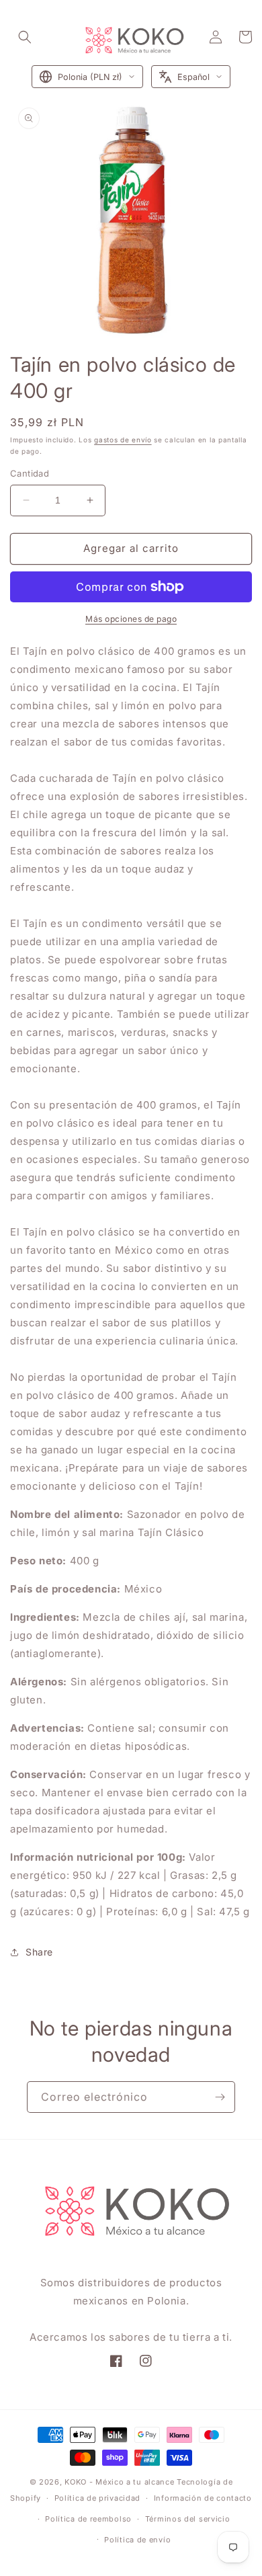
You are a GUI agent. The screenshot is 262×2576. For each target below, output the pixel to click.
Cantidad (30, 473)
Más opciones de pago (131, 619)
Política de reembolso (88, 2519)
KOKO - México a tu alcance (119, 2482)
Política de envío (137, 2540)
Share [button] (39, 1952)
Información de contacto (203, 2498)
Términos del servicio (188, 2519)
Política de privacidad (97, 2498)
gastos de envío (123, 440)
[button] (25, 37)
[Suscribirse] (220, 2097)
